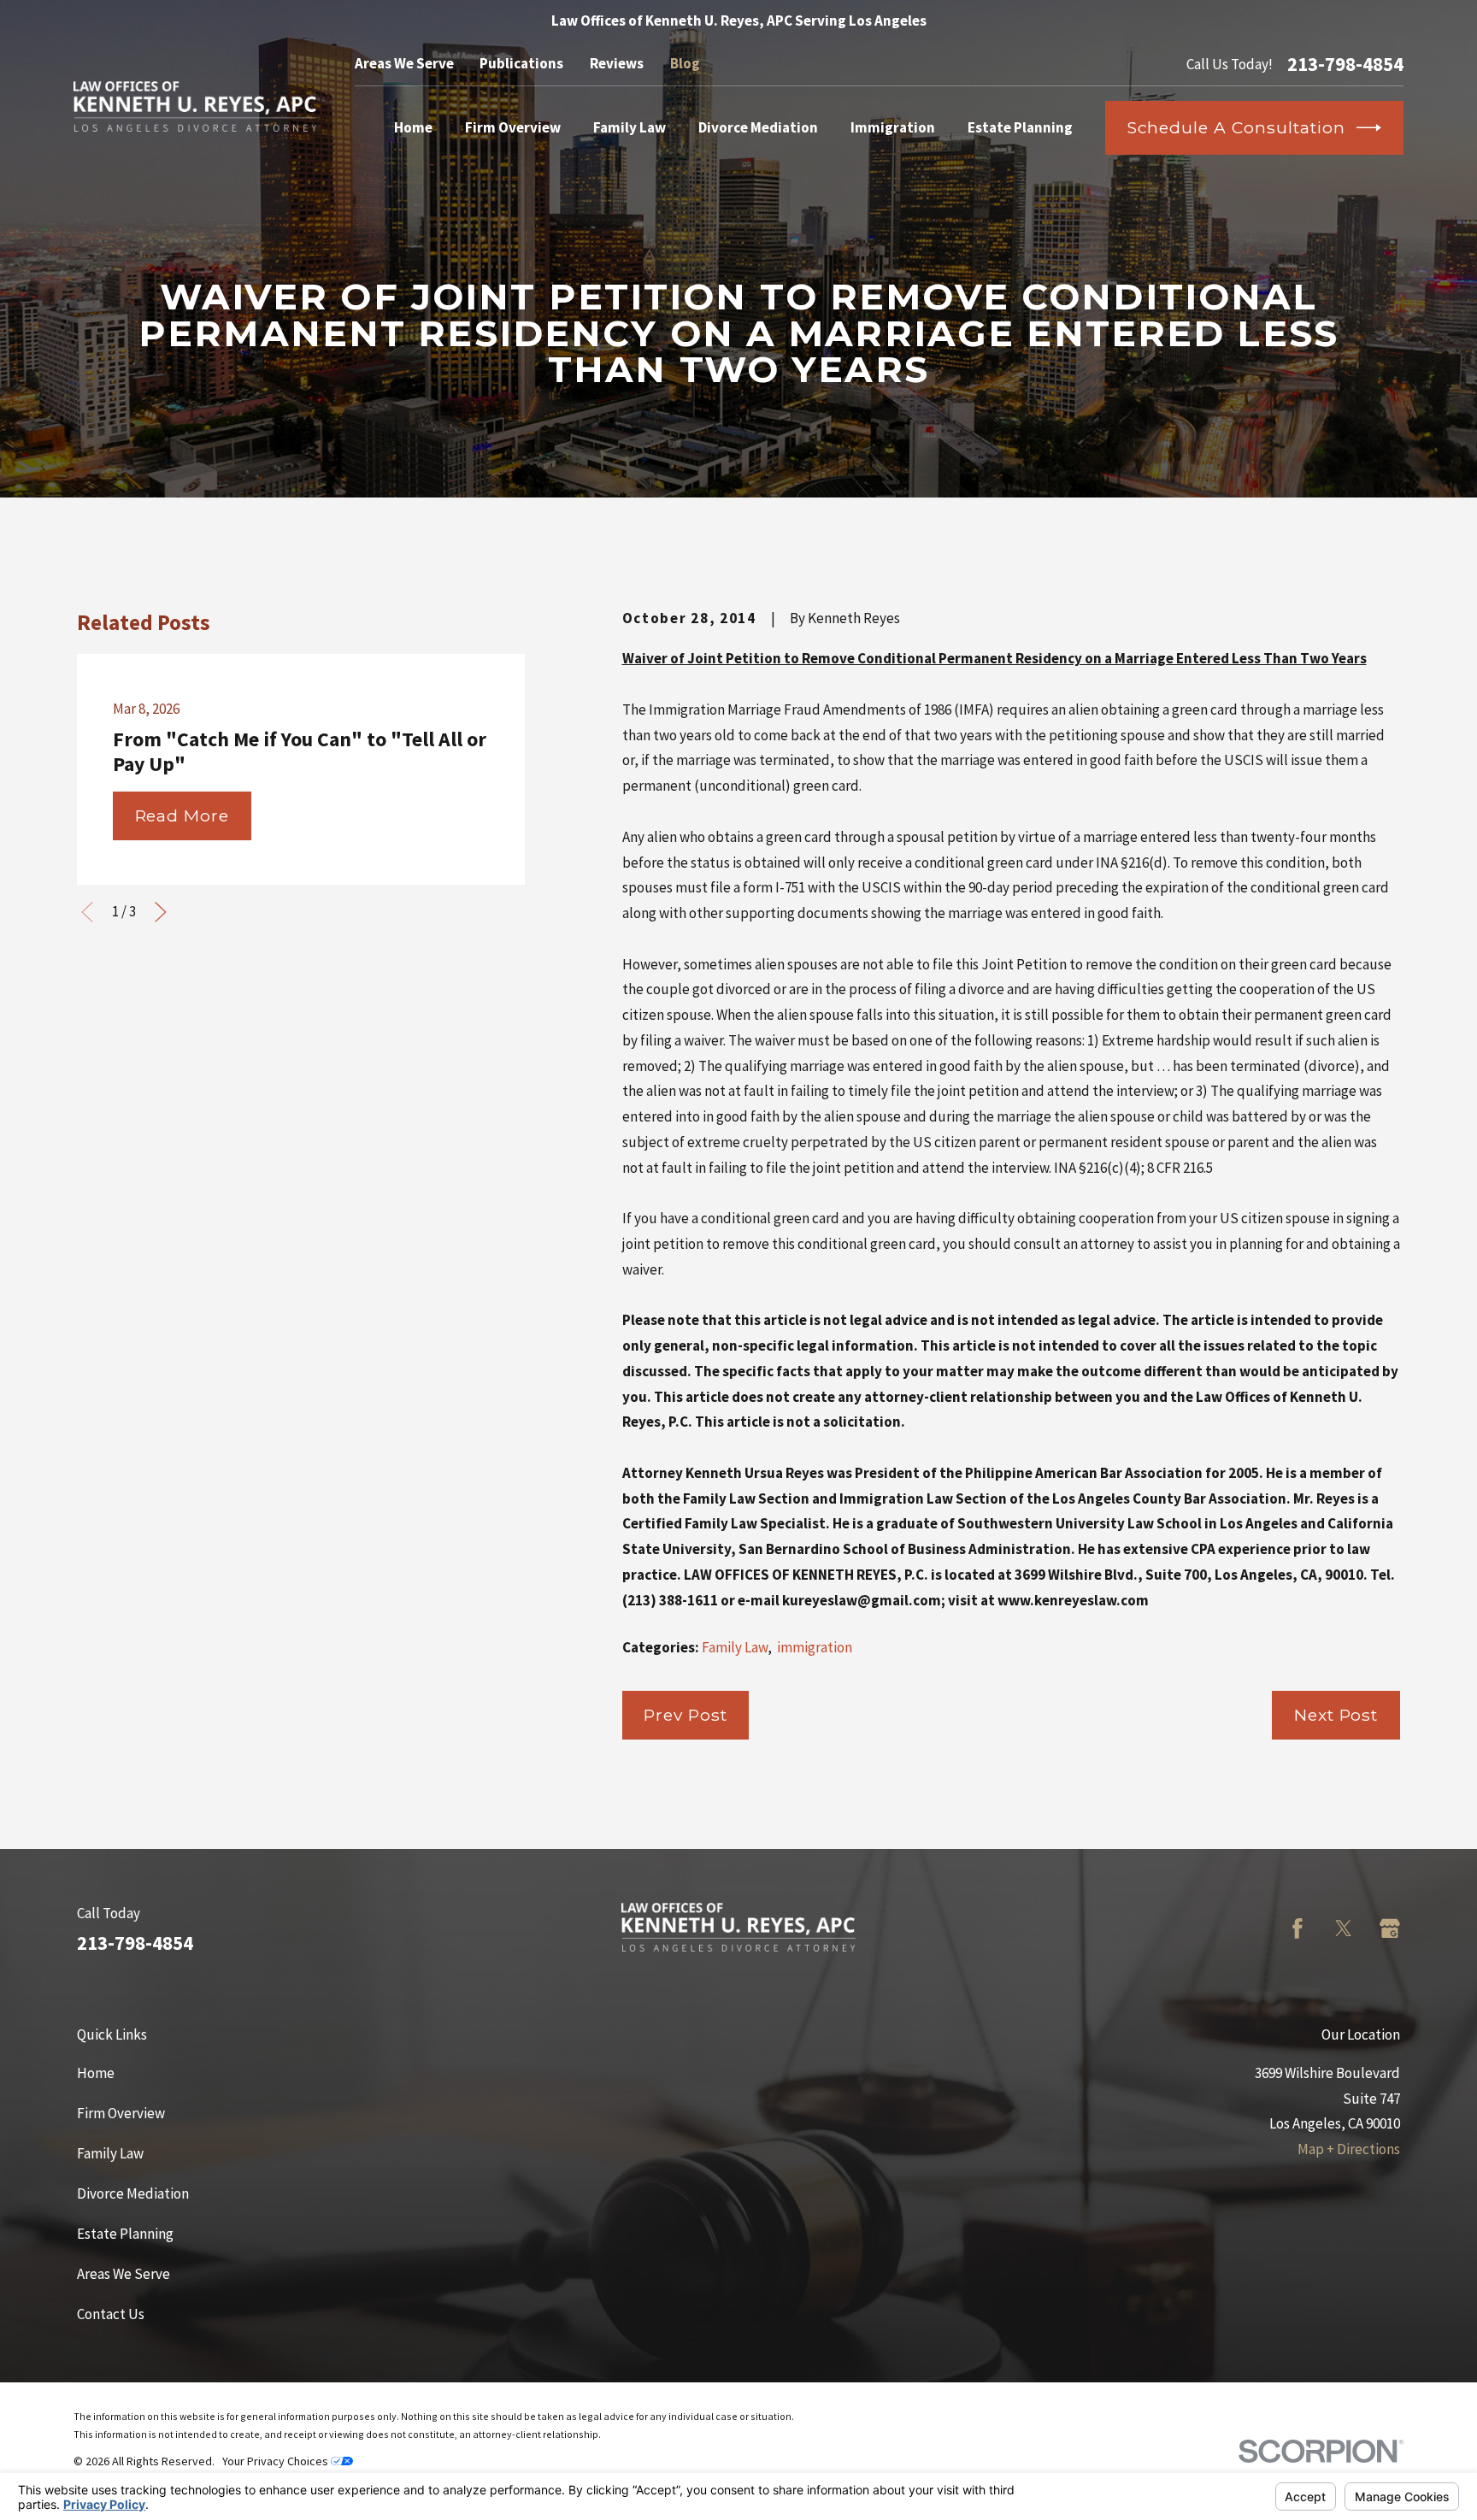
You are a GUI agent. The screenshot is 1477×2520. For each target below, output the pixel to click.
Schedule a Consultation (1236, 127)
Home (96, 2073)
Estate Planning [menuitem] (1020, 127)
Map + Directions (1349, 2149)
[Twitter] (1344, 1928)
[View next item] (161, 912)
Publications (521, 63)
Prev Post (686, 1715)
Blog (685, 63)
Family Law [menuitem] (630, 127)
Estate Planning (125, 2234)
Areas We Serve (404, 63)
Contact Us (111, 2314)
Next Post (1336, 1715)
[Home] (195, 106)
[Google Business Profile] (1390, 1928)
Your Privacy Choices (277, 2461)
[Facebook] (1298, 1928)
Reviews (617, 63)
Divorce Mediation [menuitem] (758, 127)
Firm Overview (121, 2113)
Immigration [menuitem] (893, 127)
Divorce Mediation (133, 2193)
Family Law (735, 1647)
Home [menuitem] (413, 127)
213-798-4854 (1345, 65)
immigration (815, 1647)
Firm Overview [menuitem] (513, 127)
